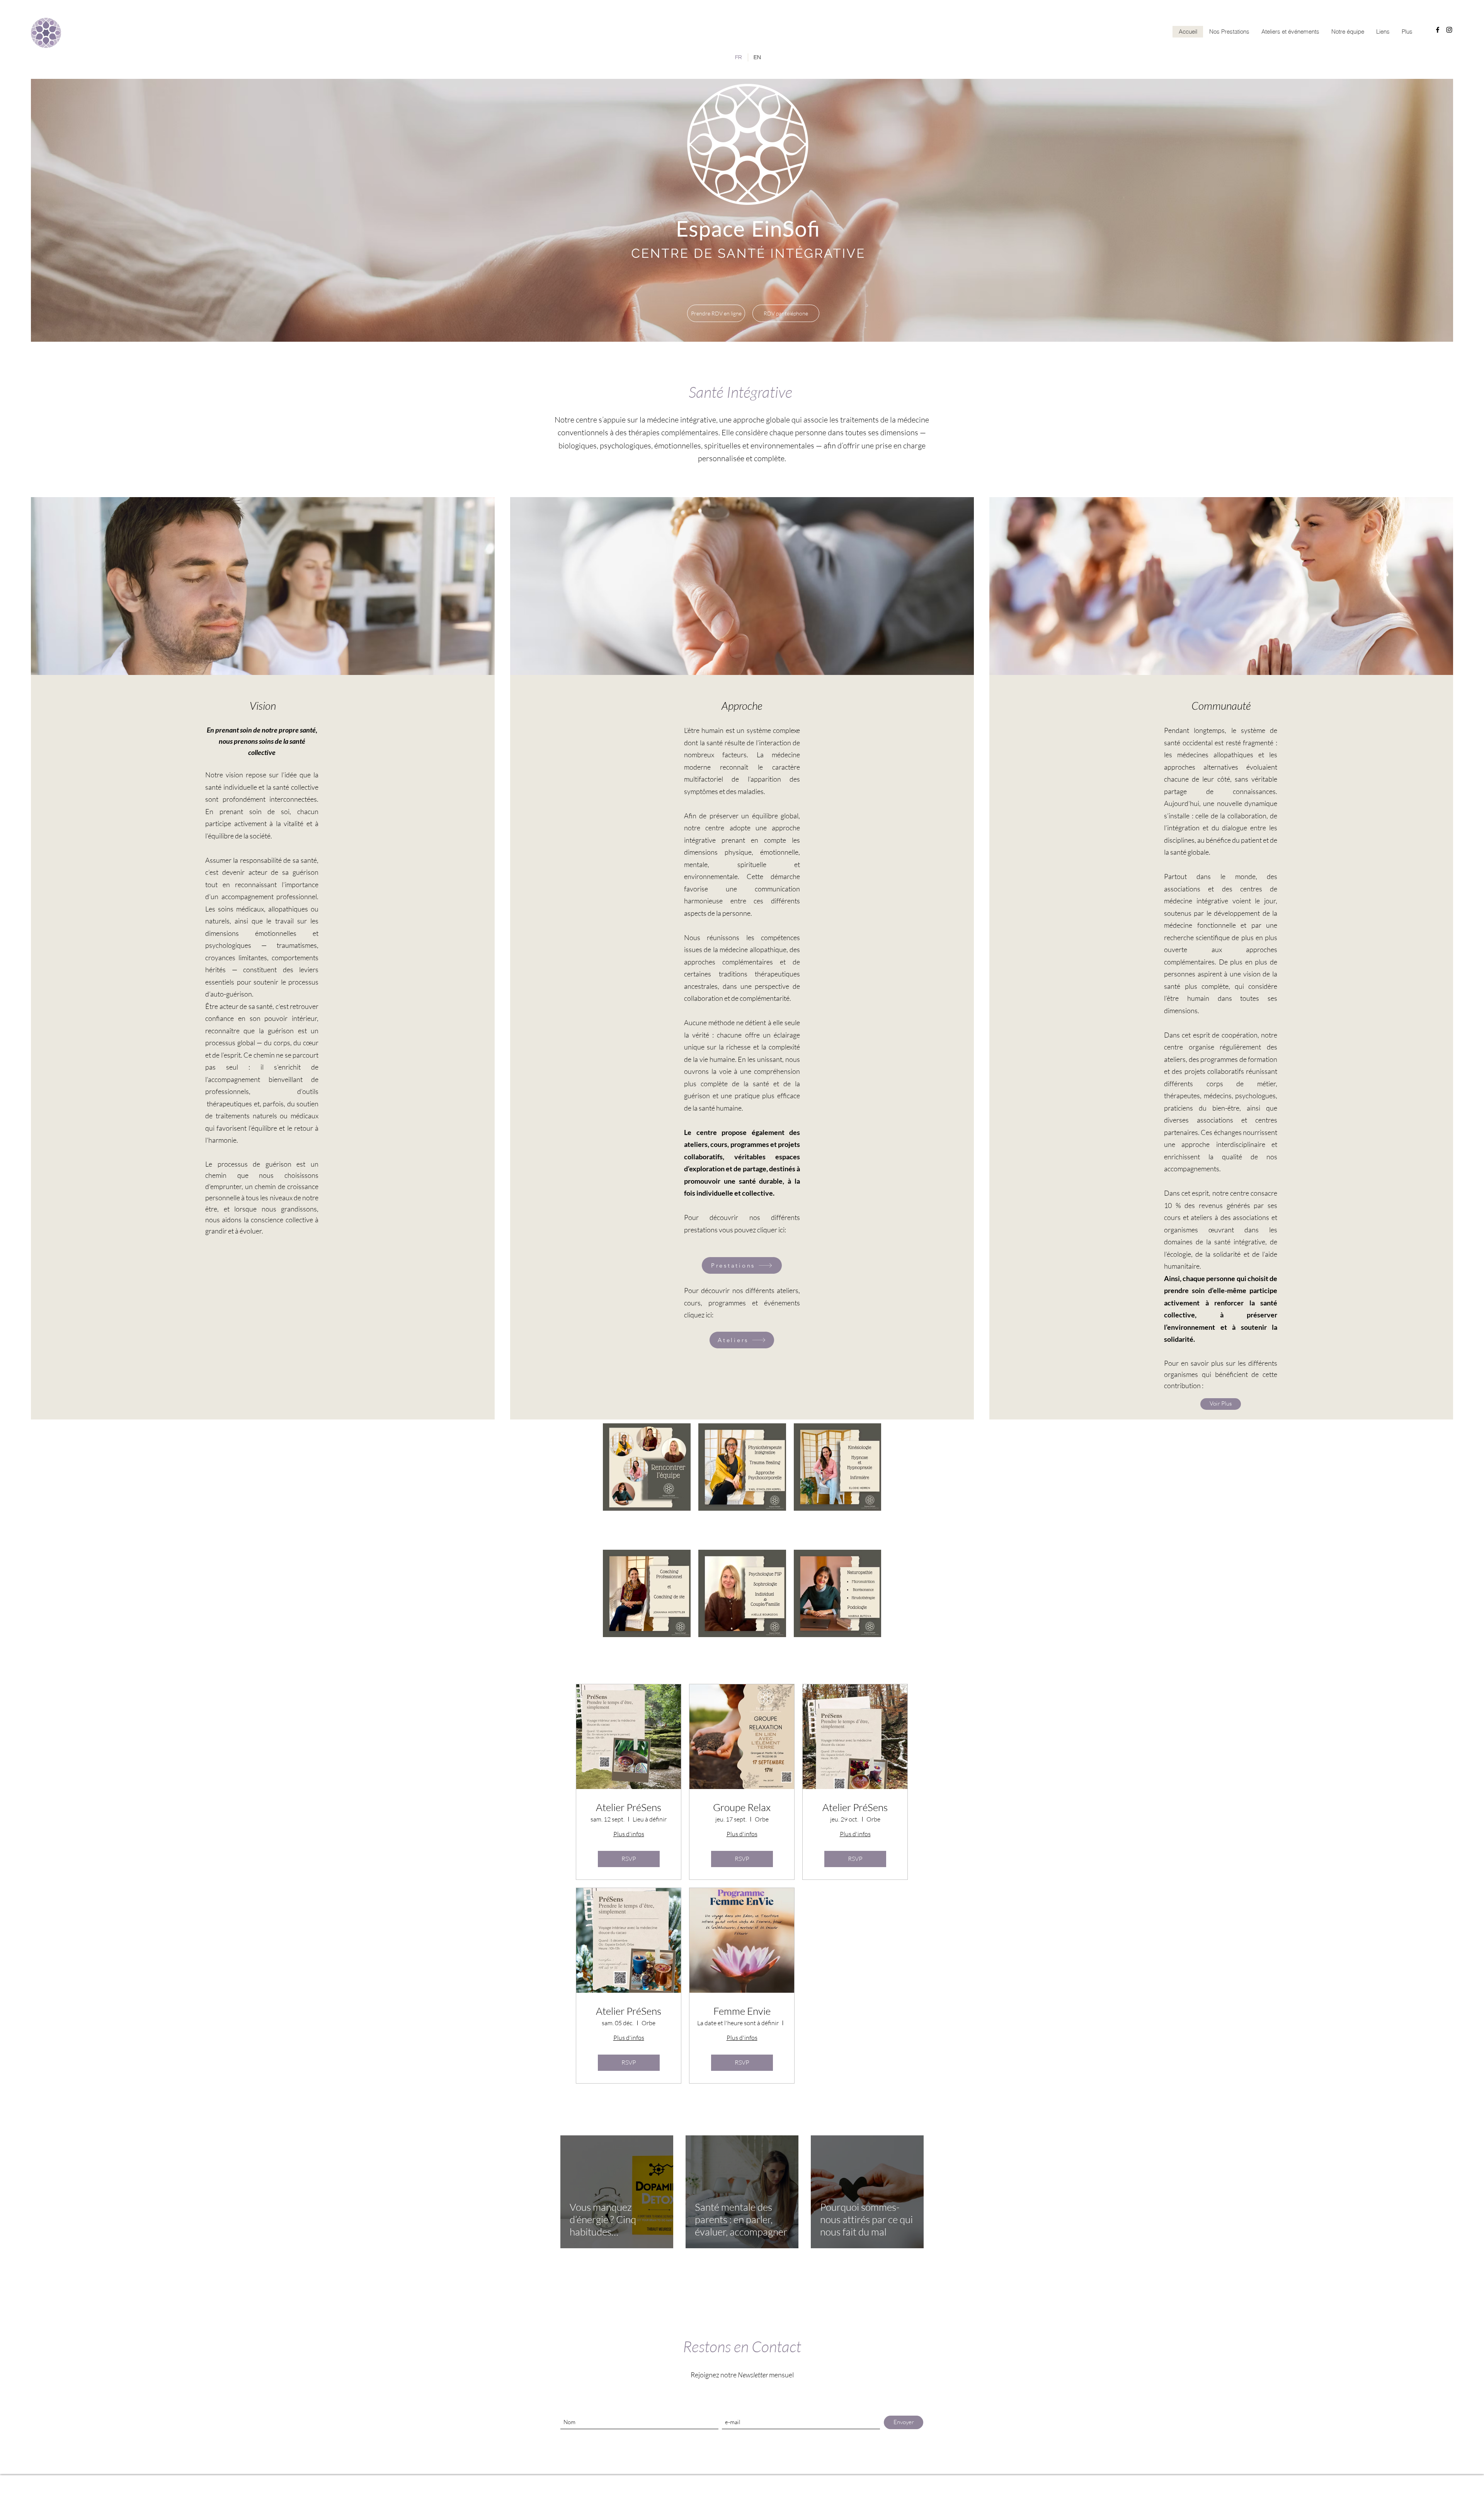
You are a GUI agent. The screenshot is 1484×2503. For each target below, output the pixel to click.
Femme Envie (742, 2011)
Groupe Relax (742, 1807)
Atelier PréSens (629, 1807)
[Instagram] (1449, 30)
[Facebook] (1438, 30)
